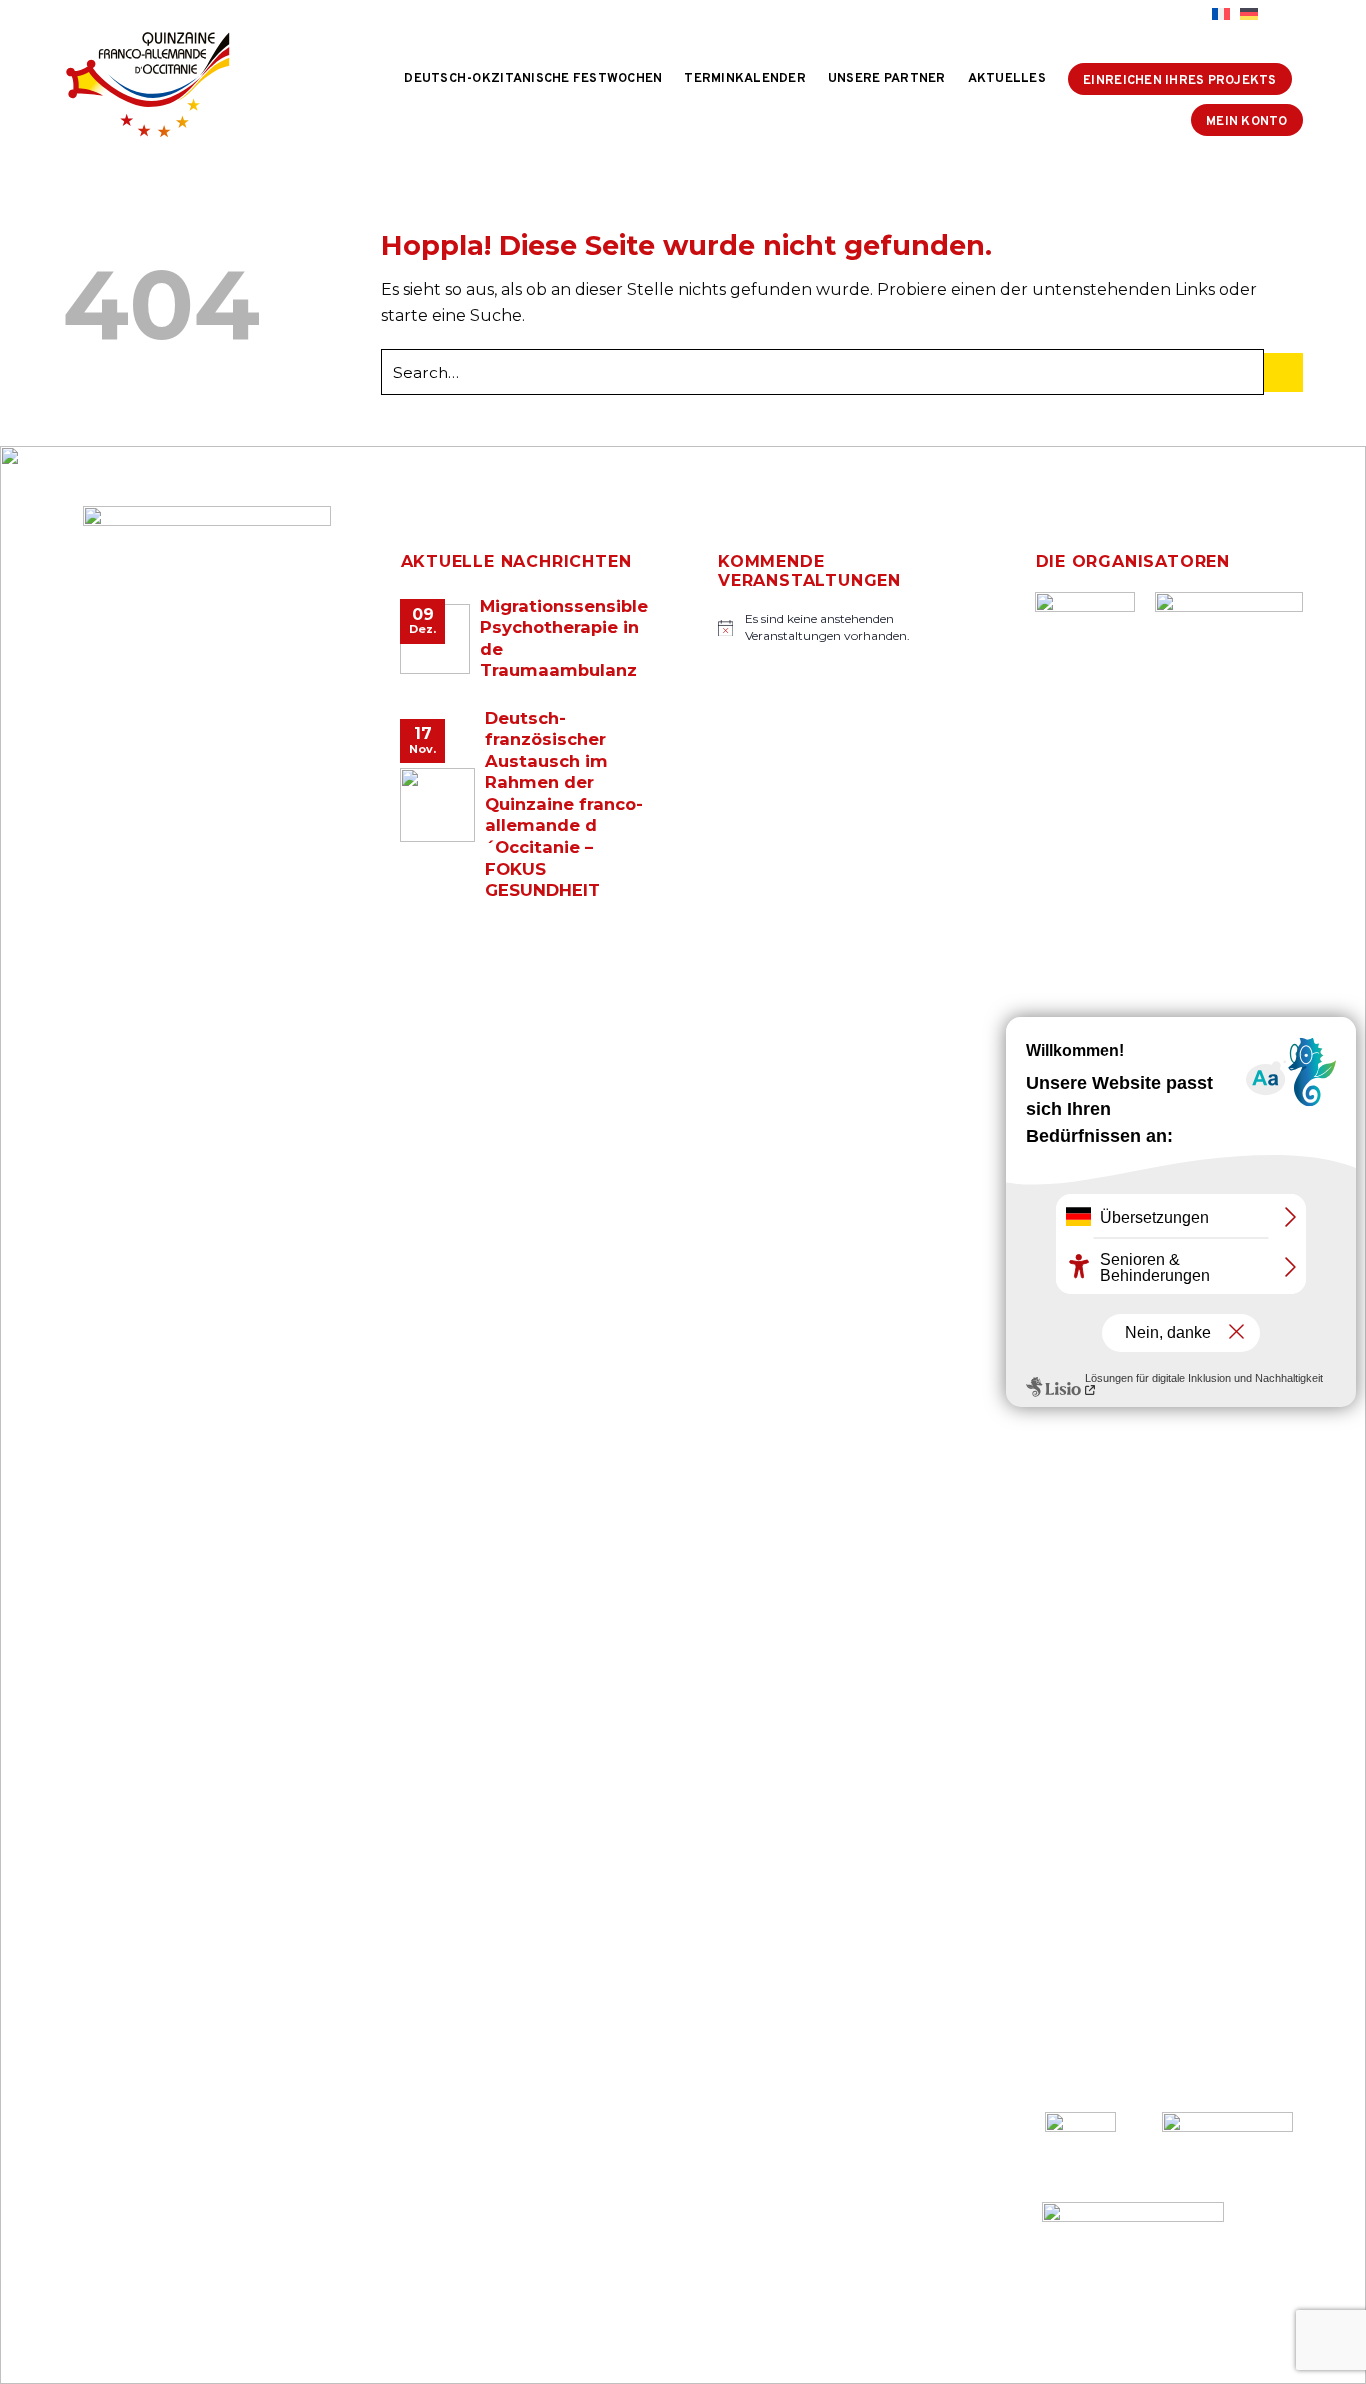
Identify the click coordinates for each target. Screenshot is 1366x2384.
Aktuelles (1007, 79)
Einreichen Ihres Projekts (1179, 81)
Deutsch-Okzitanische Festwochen (533, 79)
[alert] (842, 627)
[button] (1285, 14)
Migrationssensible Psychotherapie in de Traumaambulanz (564, 638)
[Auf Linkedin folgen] (1192, 15)
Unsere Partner (887, 79)
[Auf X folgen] (1173, 15)
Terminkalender (745, 79)
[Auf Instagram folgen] (1154, 15)
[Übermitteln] (1283, 372)
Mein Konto (1247, 122)
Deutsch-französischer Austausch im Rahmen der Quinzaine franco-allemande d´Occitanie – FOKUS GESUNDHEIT (564, 804)
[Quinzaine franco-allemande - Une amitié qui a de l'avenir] (164, 84)
